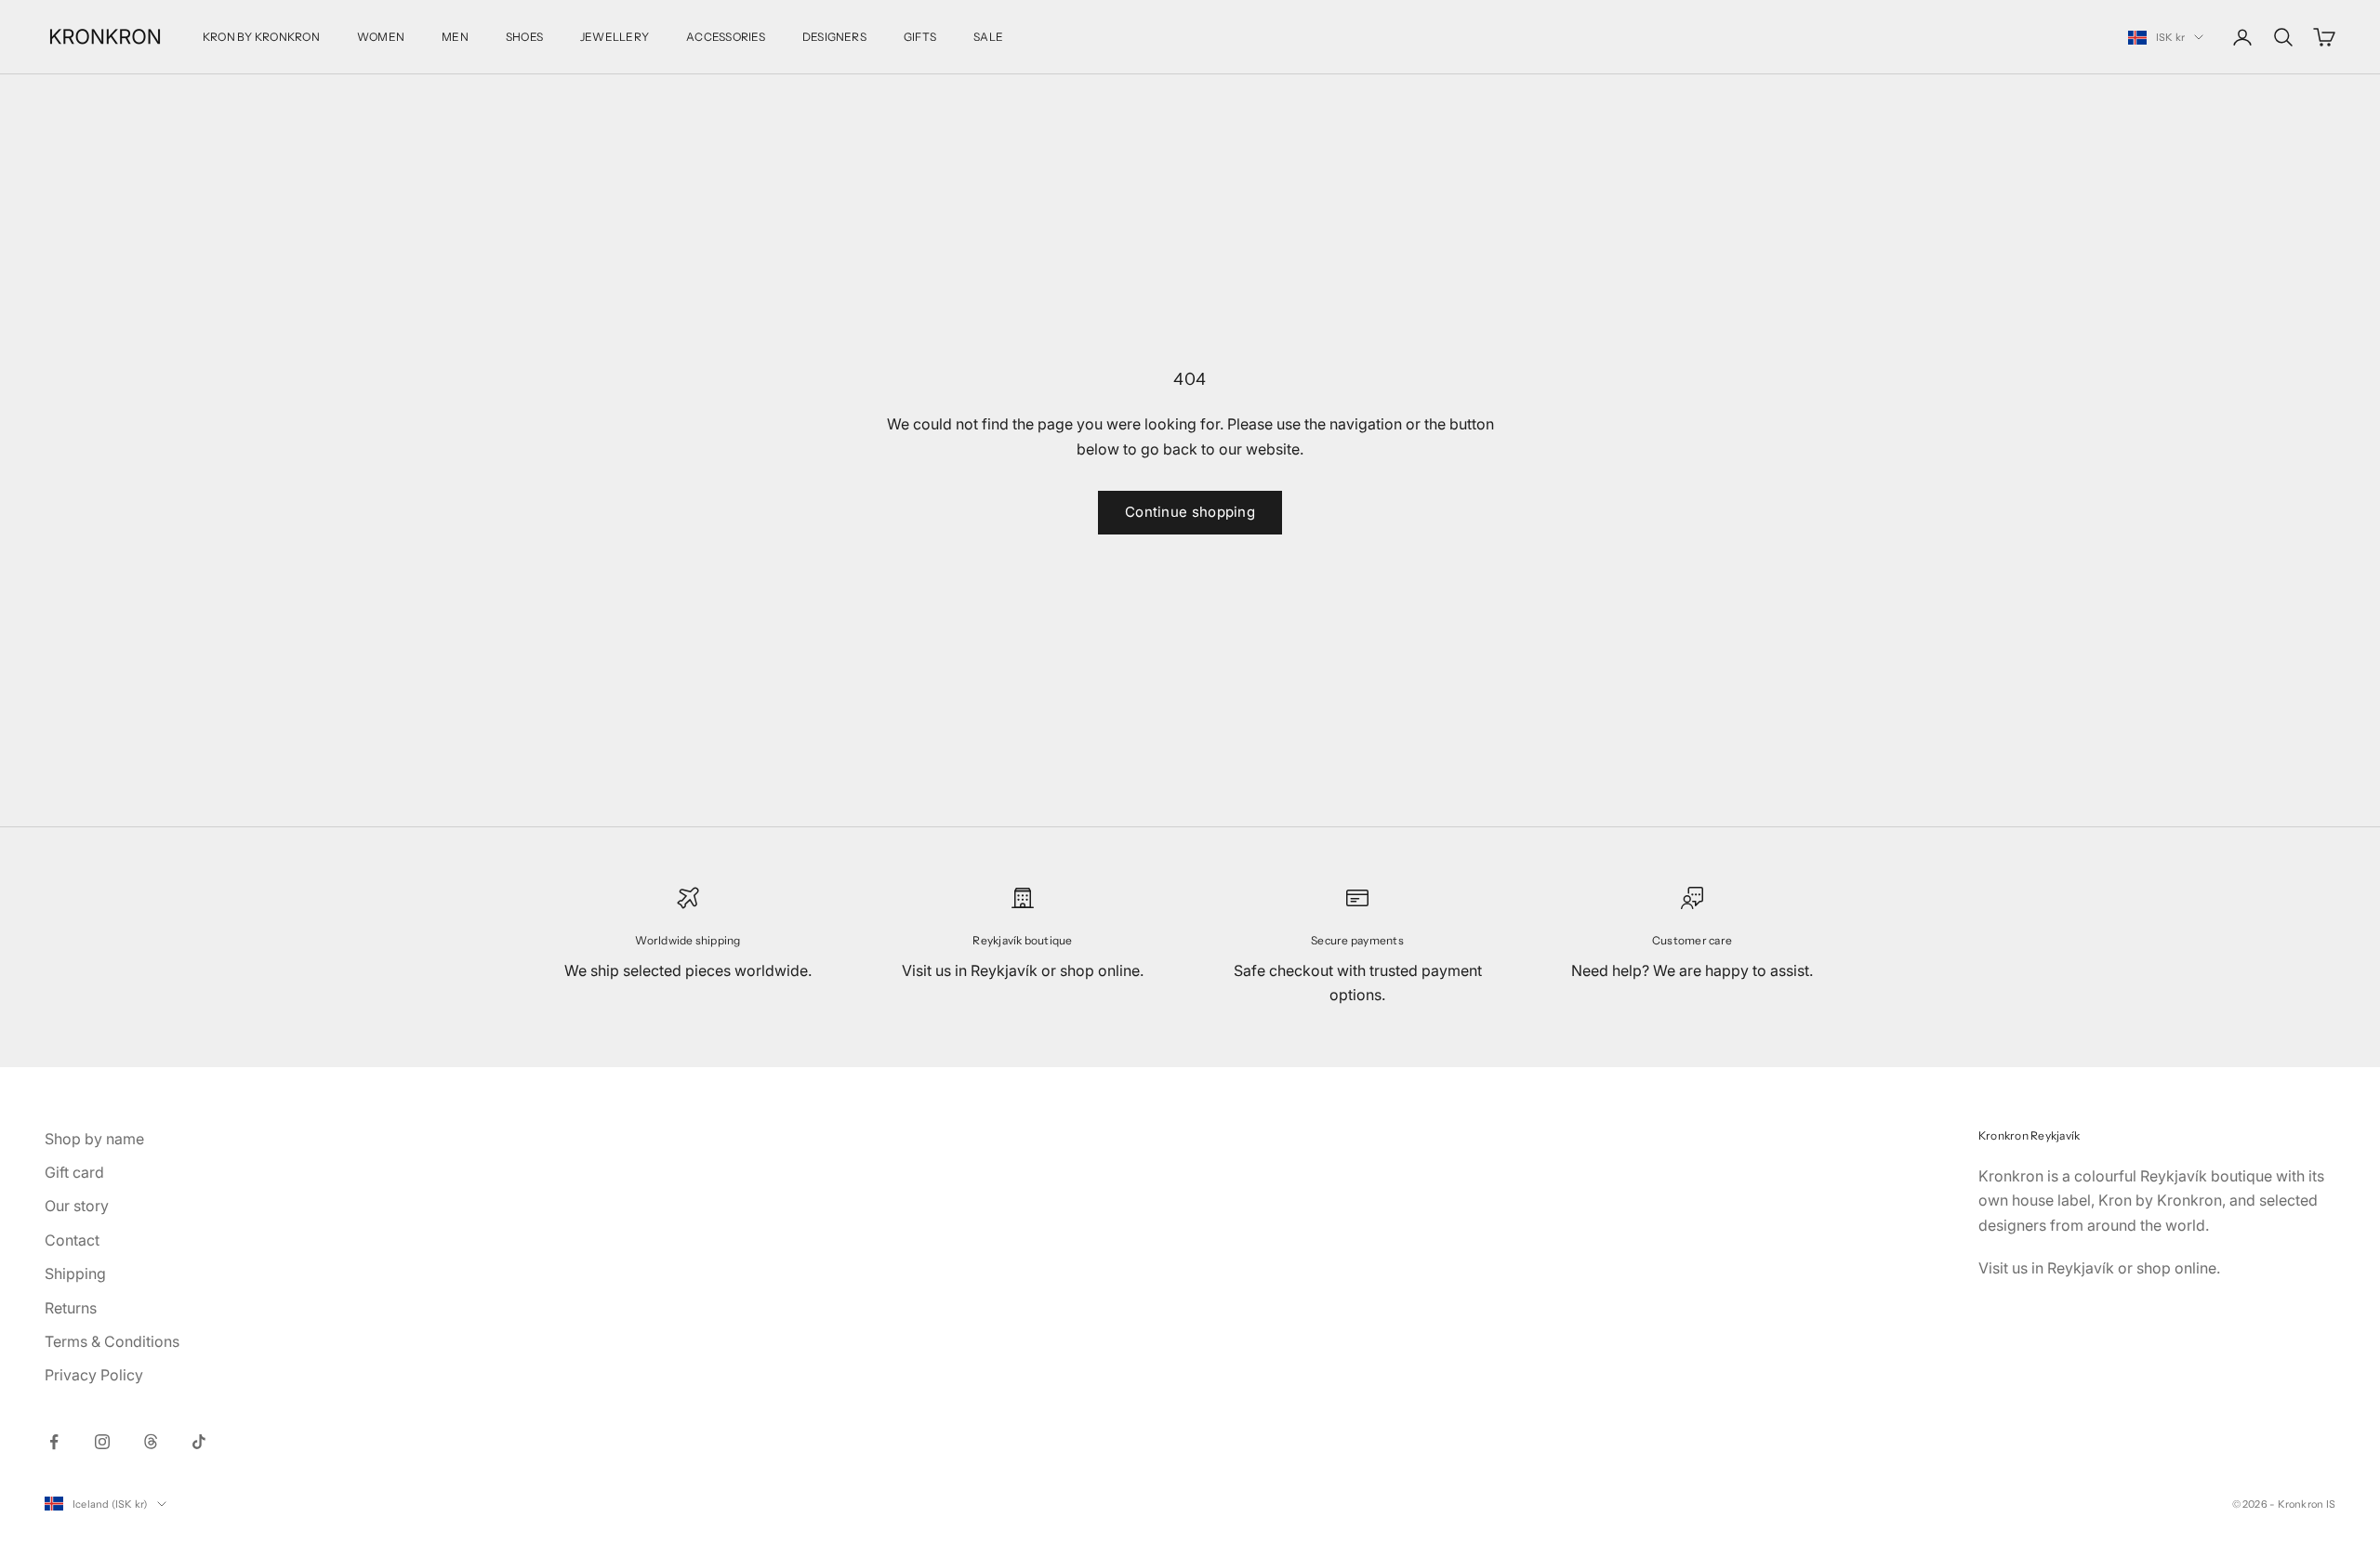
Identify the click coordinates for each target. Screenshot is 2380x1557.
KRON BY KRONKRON (261, 37)
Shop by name (94, 1139)
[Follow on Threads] (151, 1442)
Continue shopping (1190, 512)
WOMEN (381, 37)
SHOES (524, 37)
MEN (455, 37)
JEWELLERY (615, 37)
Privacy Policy (94, 1375)
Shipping (75, 1273)
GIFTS (920, 37)
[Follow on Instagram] (102, 1442)
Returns (71, 1308)
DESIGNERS (834, 37)
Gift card (74, 1172)
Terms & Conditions (112, 1341)
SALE (988, 37)
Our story (77, 1206)
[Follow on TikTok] (199, 1442)
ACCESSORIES (726, 37)
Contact (72, 1240)
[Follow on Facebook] (54, 1442)
